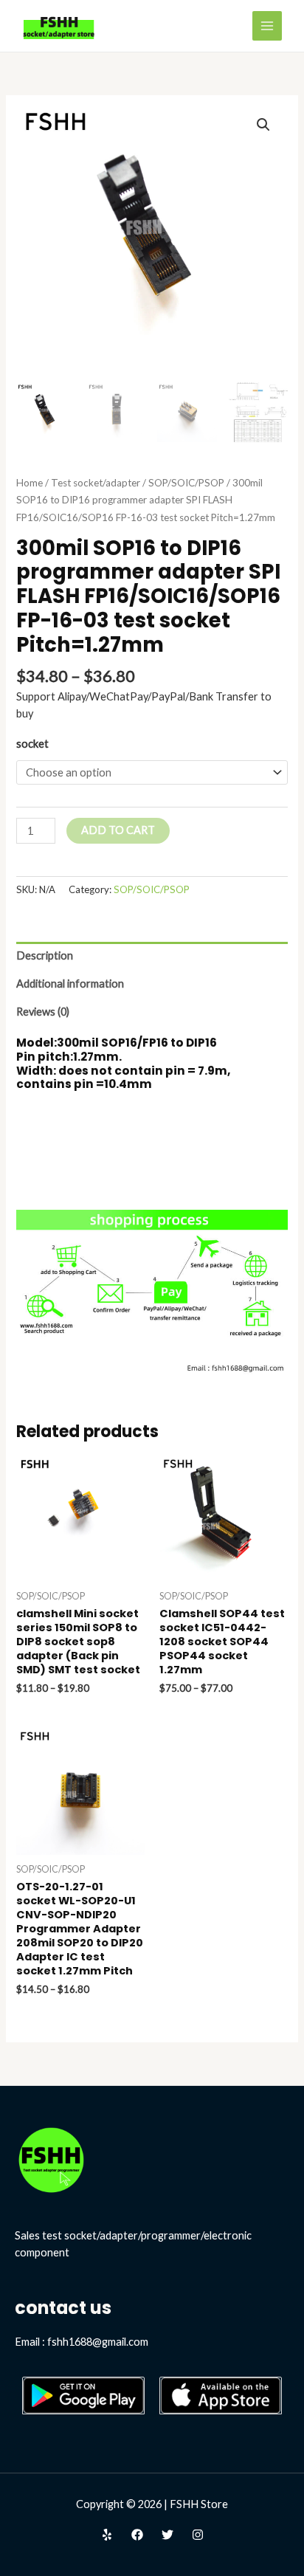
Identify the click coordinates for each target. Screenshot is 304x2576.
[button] (263, 125)
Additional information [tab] (70, 984)
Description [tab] (45, 955)
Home (30, 483)
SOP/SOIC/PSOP (186, 483)
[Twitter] (167, 2535)
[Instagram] (198, 2535)
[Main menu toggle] (267, 26)
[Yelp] (107, 2535)
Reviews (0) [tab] (43, 1012)
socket (32, 744)
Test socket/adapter (96, 483)
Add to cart (118, 830)
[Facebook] (137, 2535)
